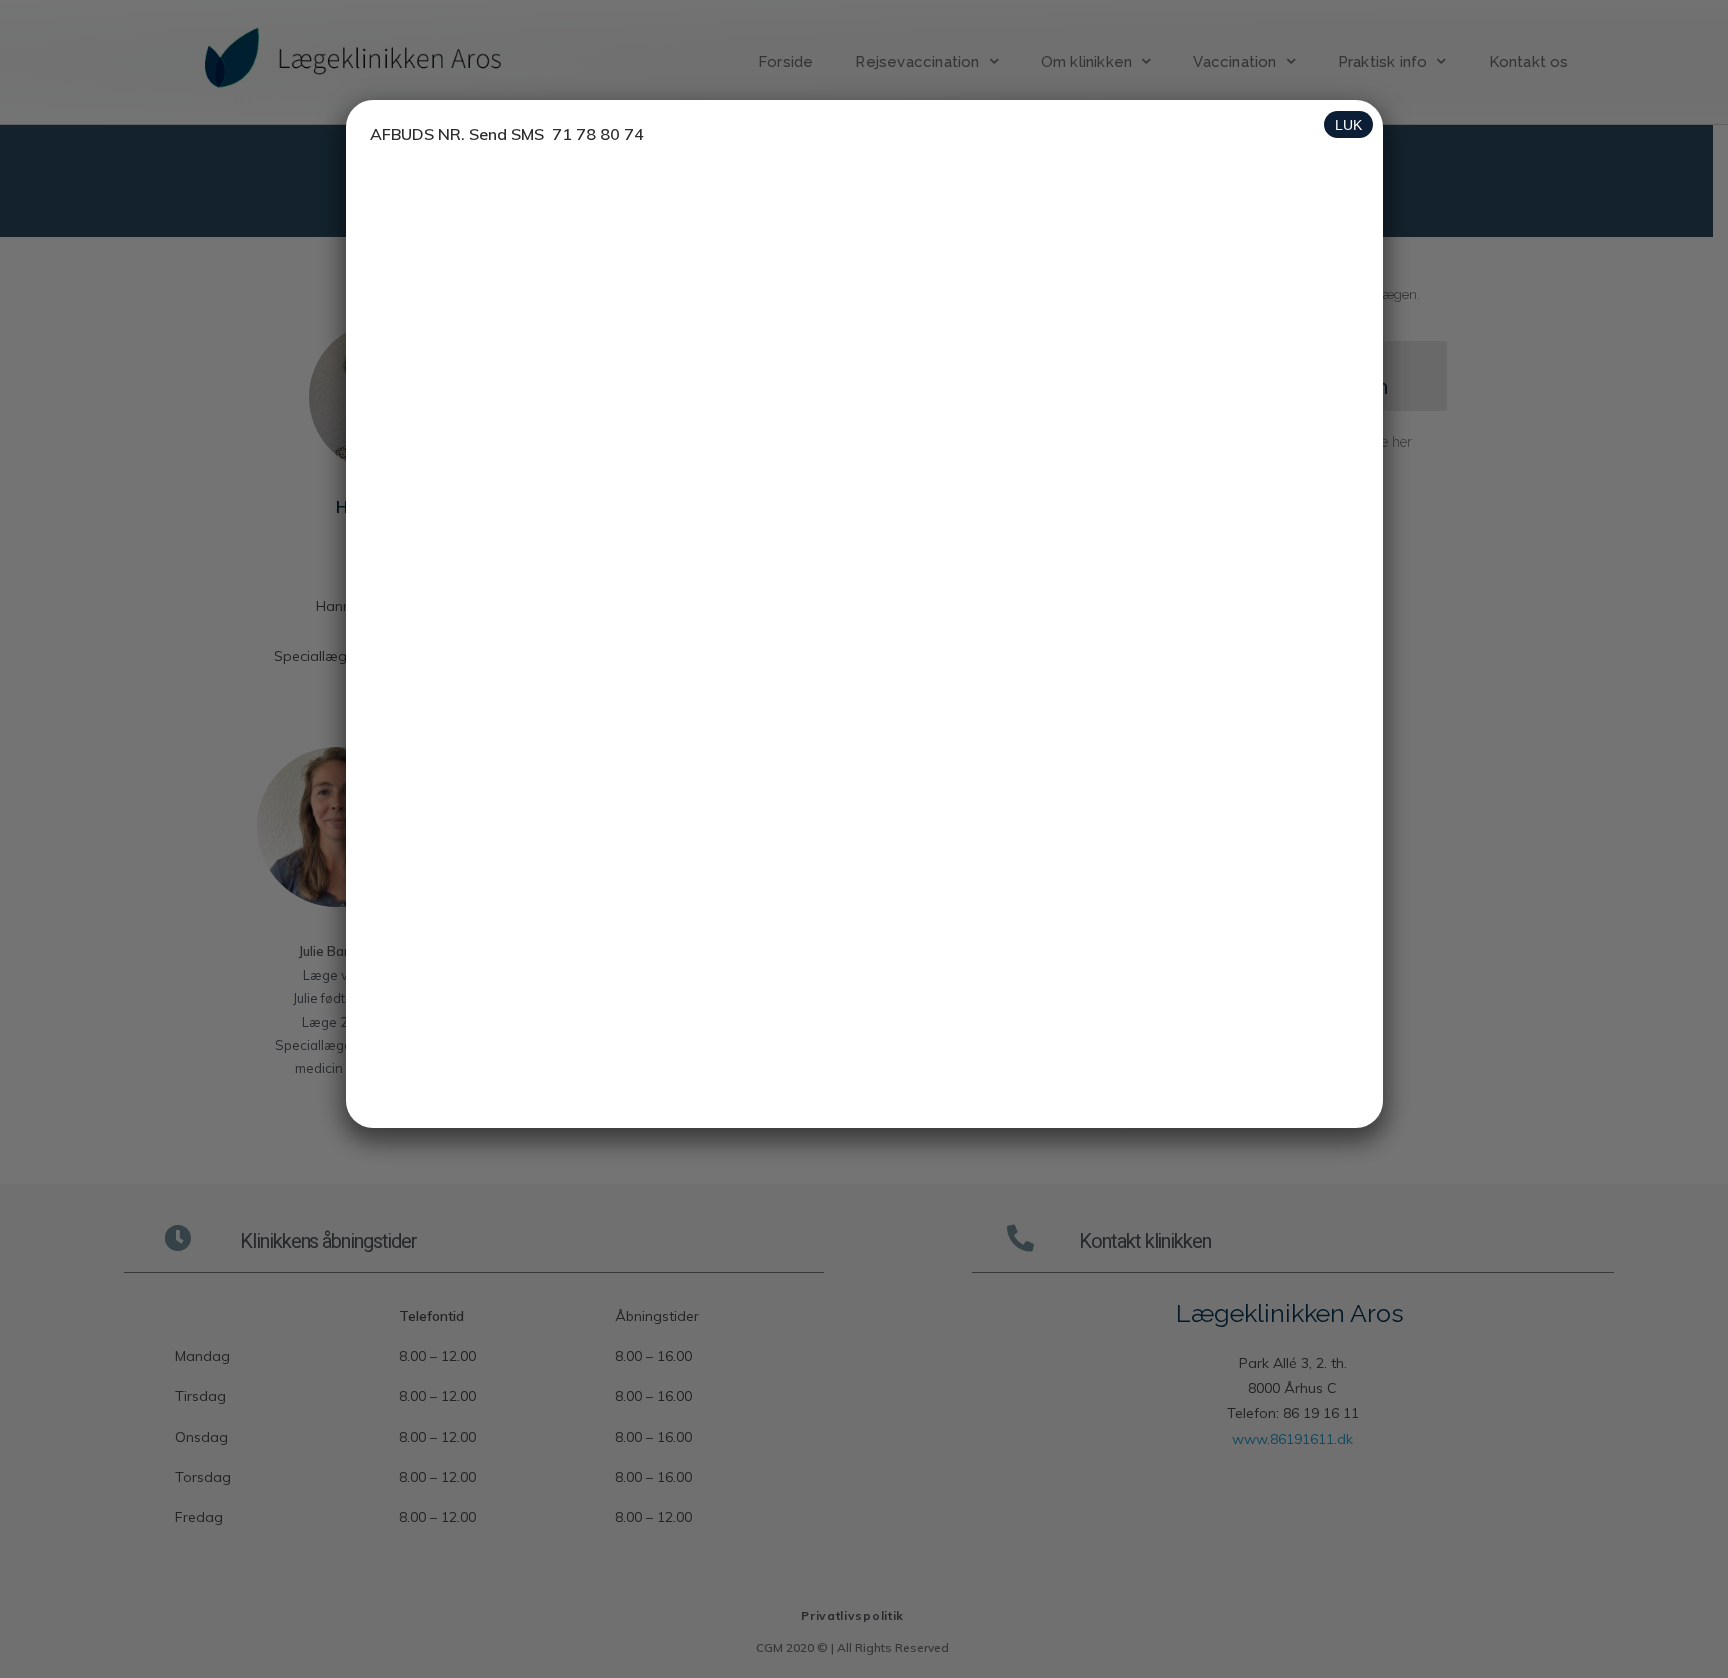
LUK (1348, 125)
